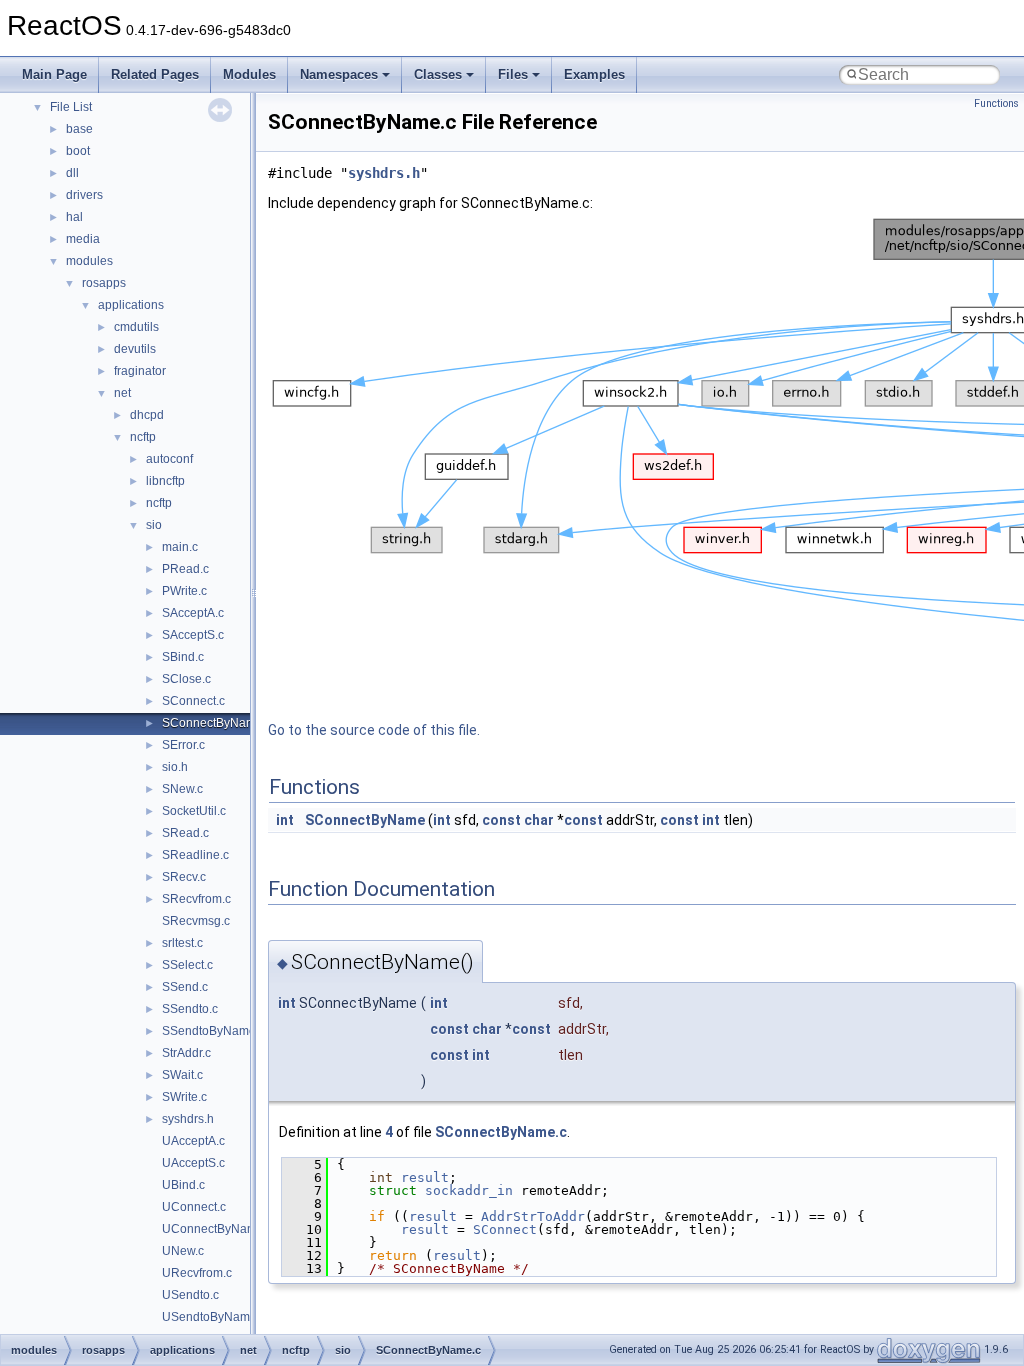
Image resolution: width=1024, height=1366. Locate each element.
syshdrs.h (188, 1119)
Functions (996, 103)
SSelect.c (187, 965)
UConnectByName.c (217, 1229)
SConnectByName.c (217, 723)
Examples (594, 74)
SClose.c (186, 679)
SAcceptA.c (193, 613)
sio (154, 525)
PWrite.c (184, 591)
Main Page (54, 74)
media (83, 239)
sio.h (175, 767)
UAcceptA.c (193, 1141)
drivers (84, 195)
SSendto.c (190, 1009)
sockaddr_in (469, 1190)
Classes (438, 74)
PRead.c (185, 569)
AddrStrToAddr (533, 1216)
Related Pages (155, 74)
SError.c (183, 745)
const (501, 820)
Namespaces (339, 74)
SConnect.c (193, 701)
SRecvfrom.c (196, 899)
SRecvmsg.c (196, 921)
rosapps (104, 283)
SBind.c (183, 657)
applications (131, 305)
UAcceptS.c (193, 1163)
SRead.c (185, 833)
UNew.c (183, 1251)
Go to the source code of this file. (374, 730)
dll (72, 173)
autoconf (169, 459)
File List (71, 107)
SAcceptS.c (193, 635)
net (122, 393)
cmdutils (136, 327)
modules (89, 261)
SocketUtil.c (194, 811)
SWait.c (182, 1075)
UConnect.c (194, 1207)
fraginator (140, 371)
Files (513, 74)
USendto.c (190, 1295)
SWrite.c (184, 1097)
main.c (180, 547)
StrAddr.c (186, 1053)
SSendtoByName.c (213, 1031)
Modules (249, 74)
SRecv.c (184, 877)
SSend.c (185, 987)
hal (74, 217)
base (79, 129)
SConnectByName (365, 820)
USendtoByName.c (214, 1317)
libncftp (165, 481)
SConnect (505, 1229)
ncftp (143, 437)
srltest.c (182, 943)
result (425, 1177)
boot (78, 151)
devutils (135, 349)
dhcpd (147, 415)
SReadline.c (195, 855)
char (539, 820)
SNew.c (182, 789)
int (285, 820)
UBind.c (183, 1185)
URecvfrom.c (197, 1273)
